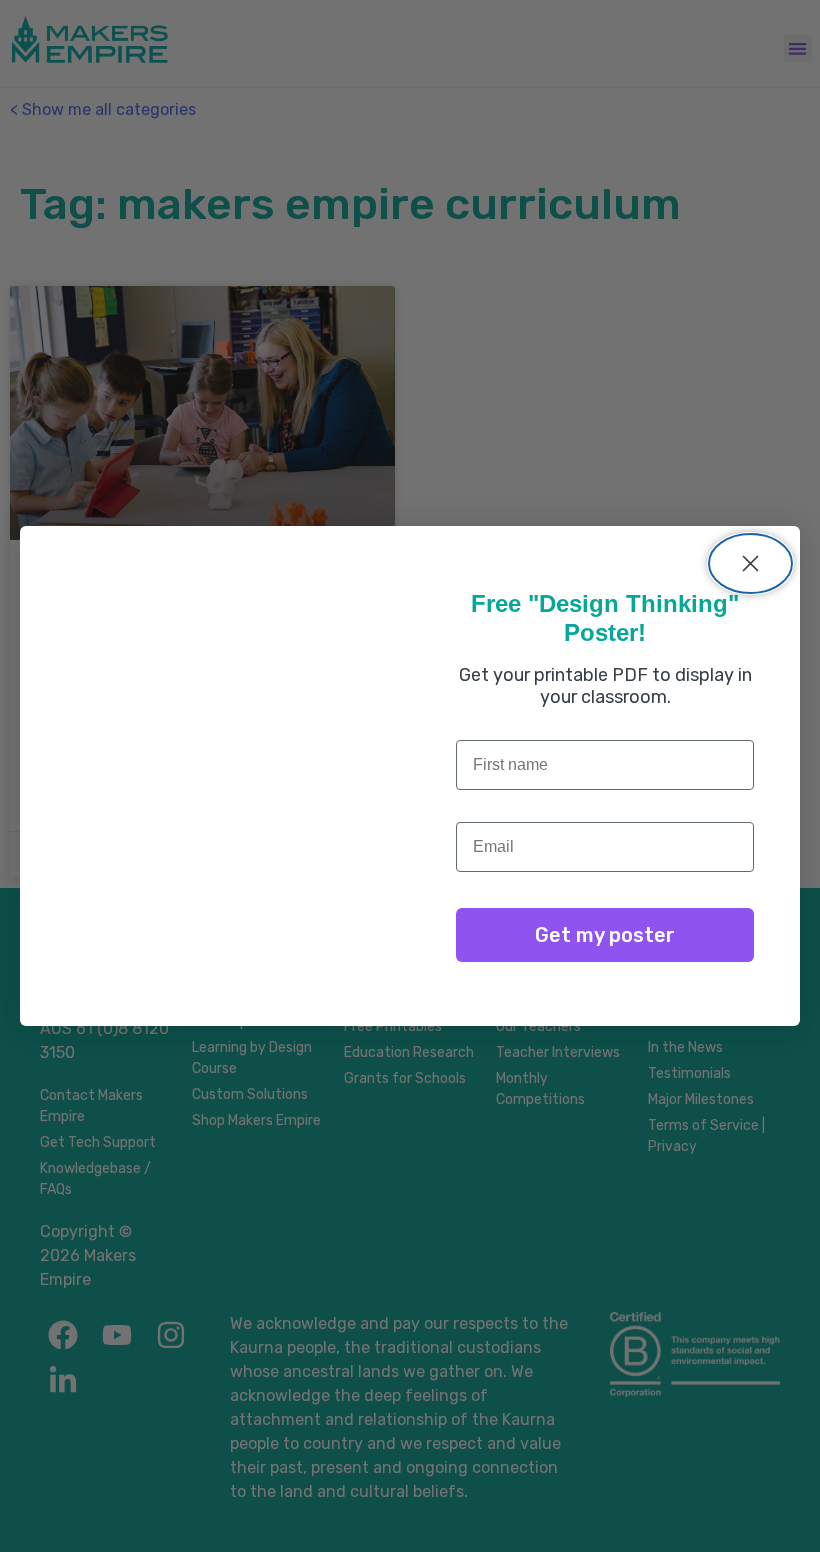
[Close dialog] (750, 563)
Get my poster (605, 935)
